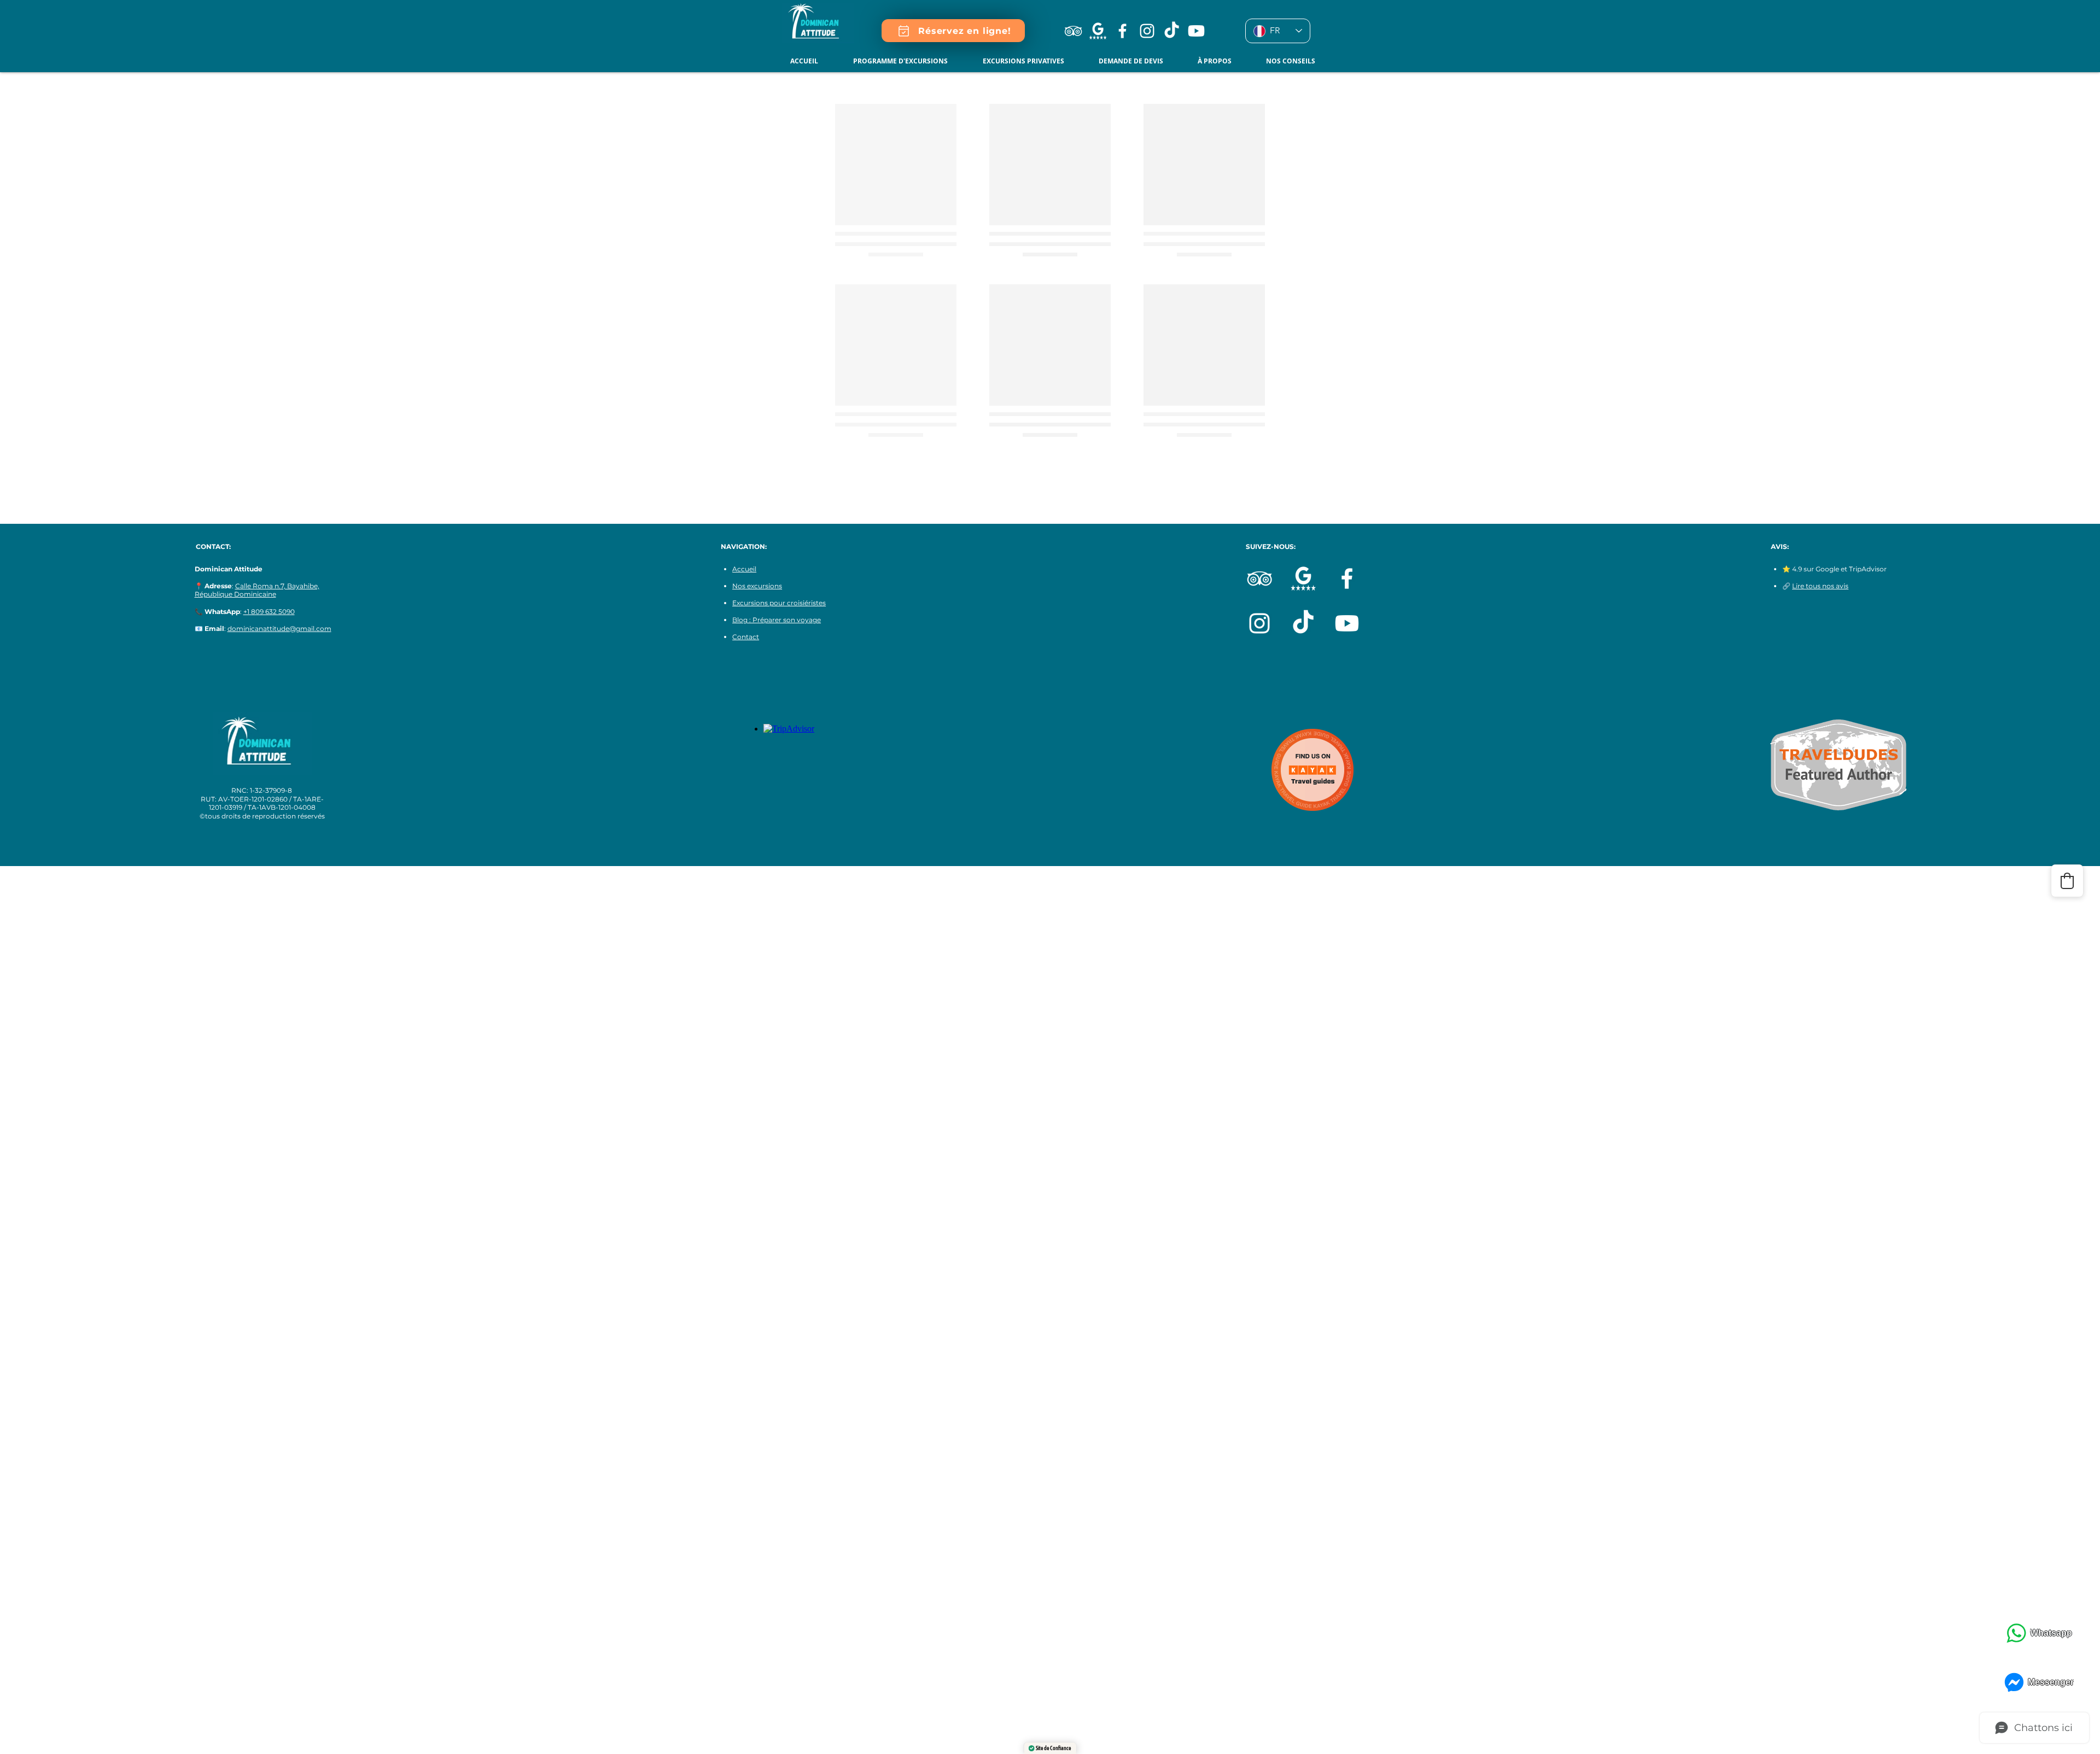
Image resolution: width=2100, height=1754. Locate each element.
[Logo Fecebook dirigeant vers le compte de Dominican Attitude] (1122, 31)
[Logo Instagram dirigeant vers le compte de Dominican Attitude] (1147, 31)
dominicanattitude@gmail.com (279, 628)
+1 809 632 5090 (269, 612)
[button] (953, 31)
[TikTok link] (1172, 31)
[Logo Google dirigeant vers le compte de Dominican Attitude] (1098, 31)
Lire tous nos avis (1820, 586)
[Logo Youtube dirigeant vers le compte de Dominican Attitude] (1196, 31)
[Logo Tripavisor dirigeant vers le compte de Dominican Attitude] (1073, 31)
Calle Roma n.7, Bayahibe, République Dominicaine (257, 590)
